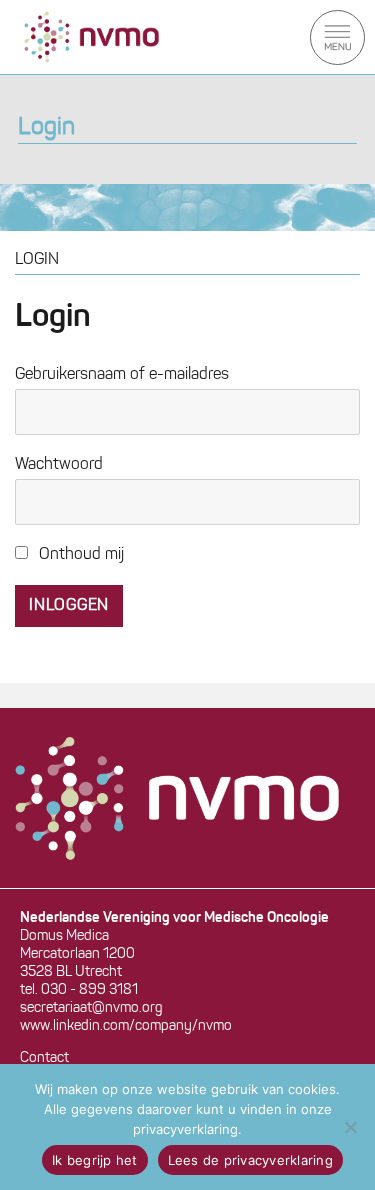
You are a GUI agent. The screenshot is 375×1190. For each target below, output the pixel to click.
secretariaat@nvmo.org (91, 1008)
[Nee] (350, 1127)
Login (46, 128)
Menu (337, 37)
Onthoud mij (79, 555)
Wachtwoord (59, 465)
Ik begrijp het (95, 1160)
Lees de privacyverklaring (250, 1160)
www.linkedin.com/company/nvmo (126, 1026)
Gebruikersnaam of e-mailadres (122, 375)
